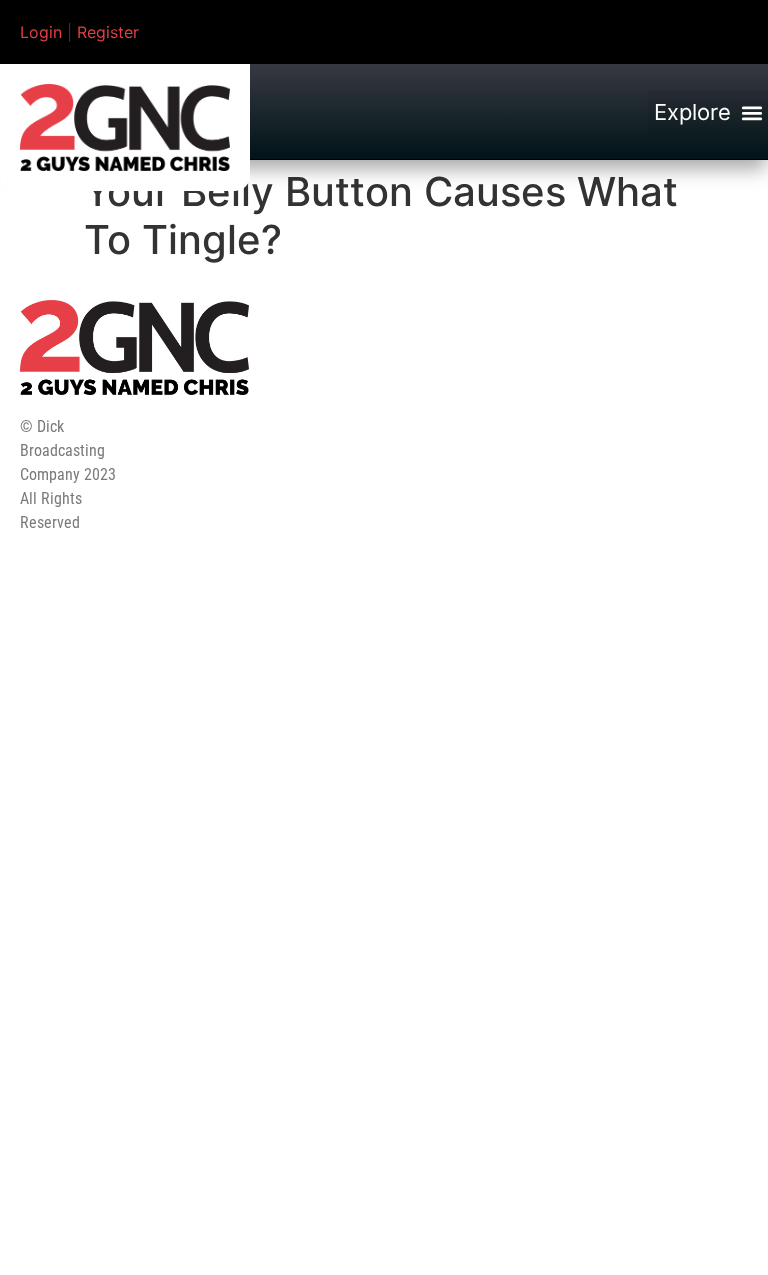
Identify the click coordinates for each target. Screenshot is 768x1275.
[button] (708, 113)
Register (108, 32)
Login (41, 32)
